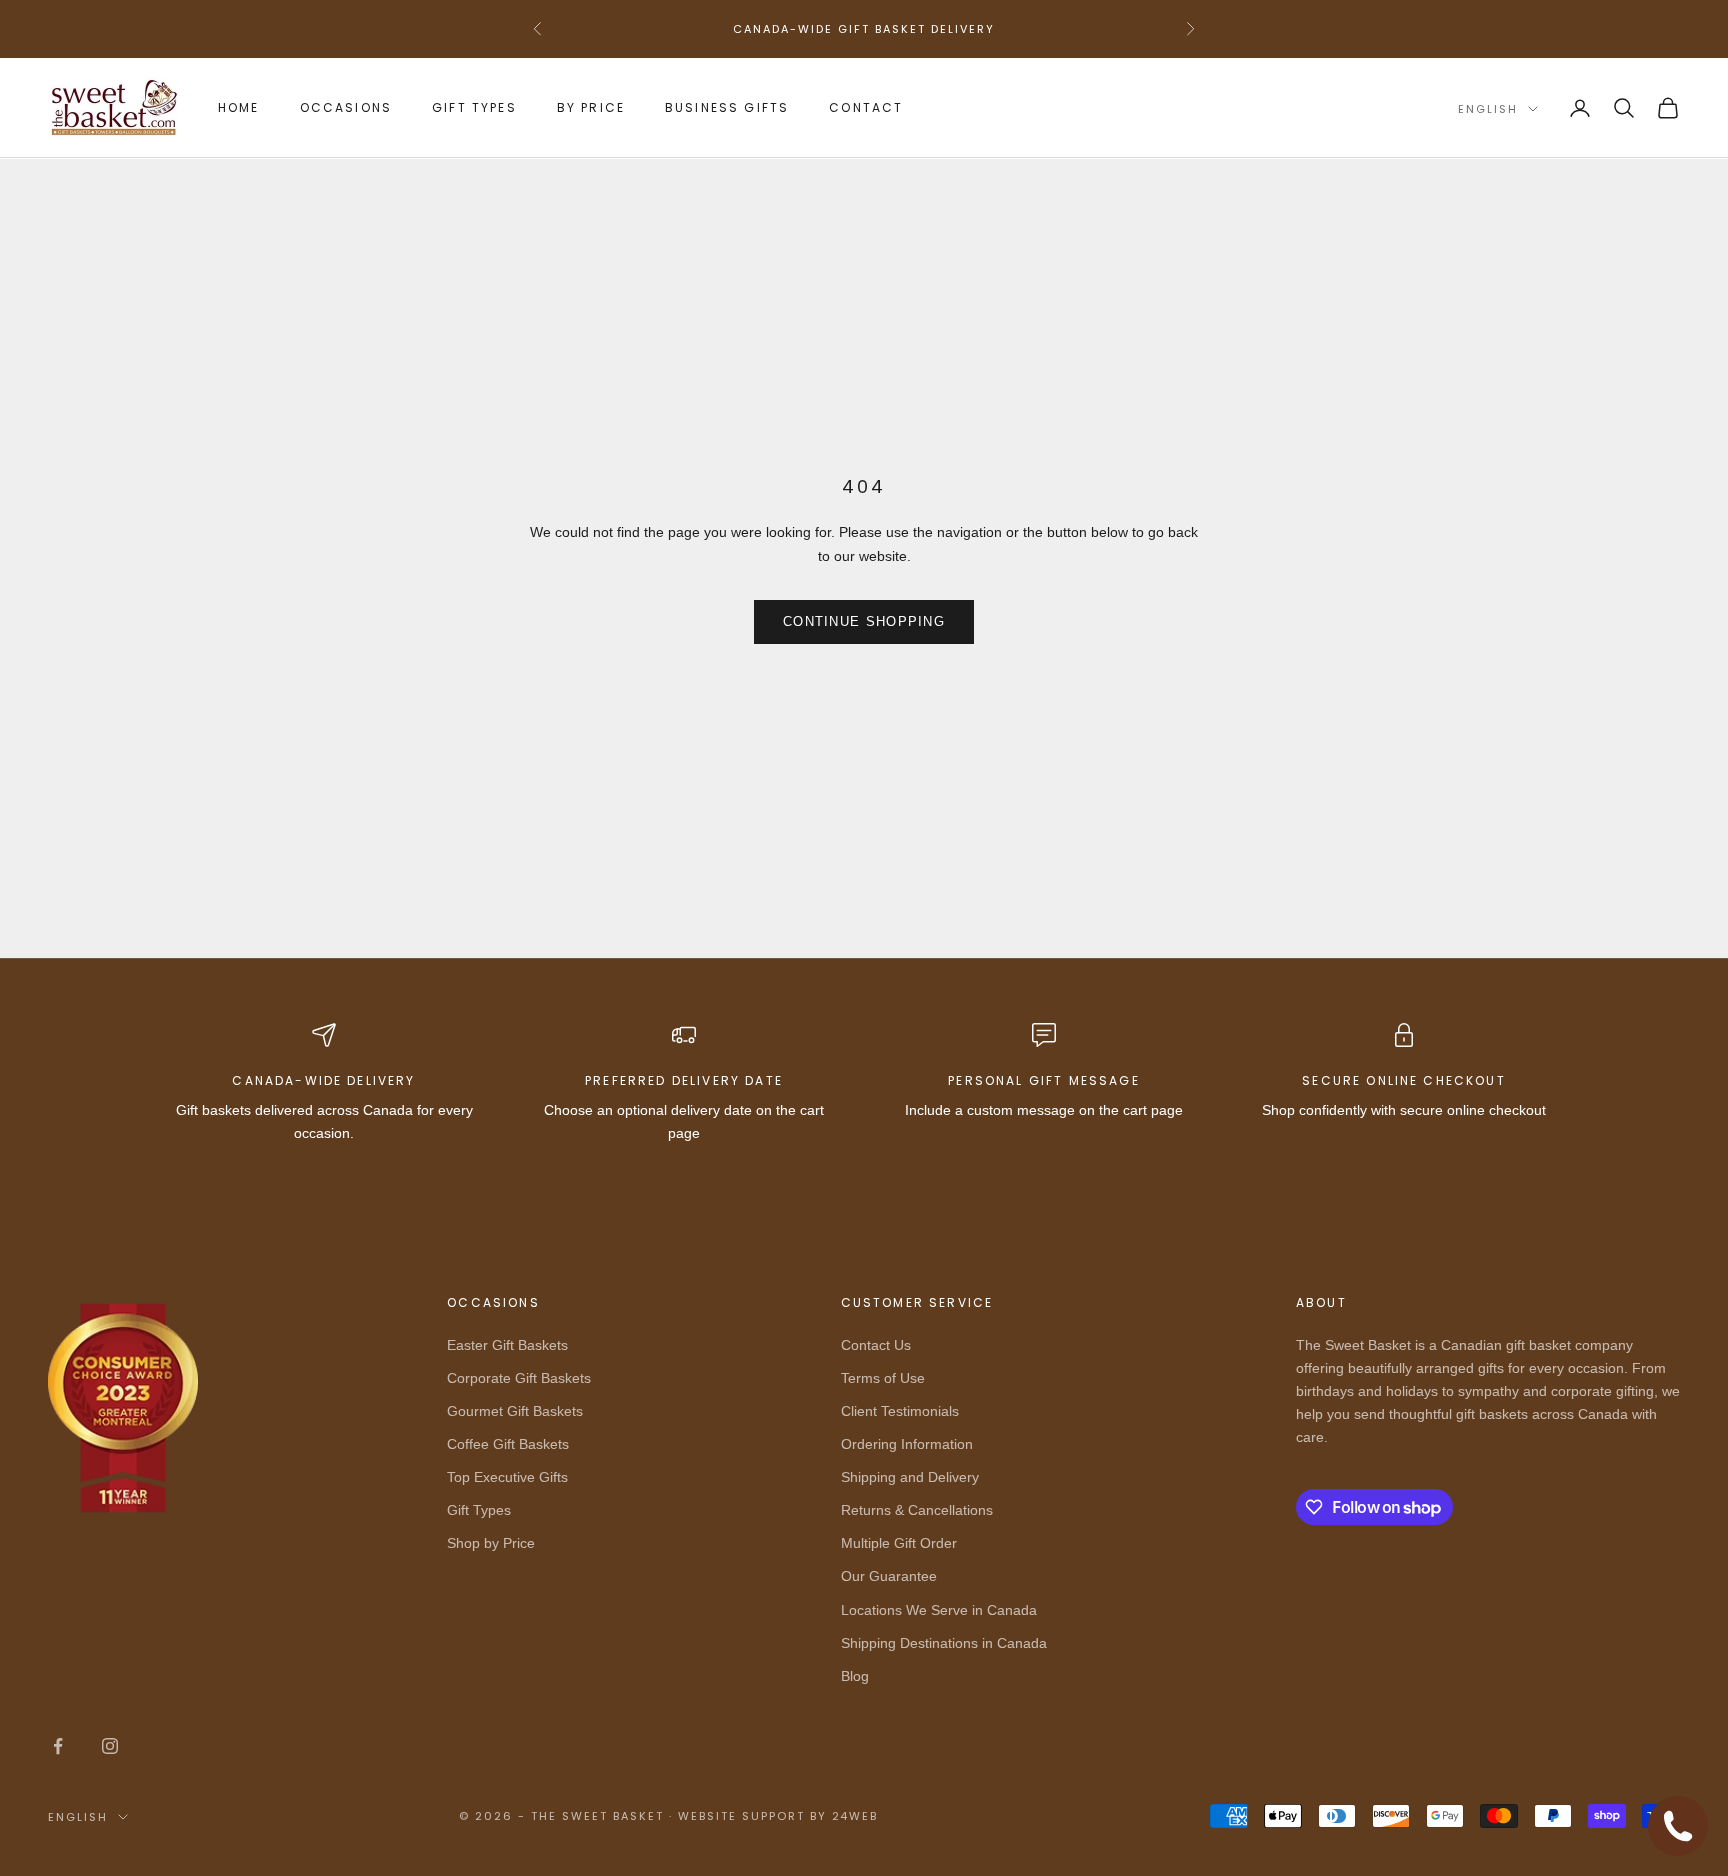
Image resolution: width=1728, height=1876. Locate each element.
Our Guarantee (889, 1576)
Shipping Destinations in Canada (944, 1643)
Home (239, 107)
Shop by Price (491, 1543)
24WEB (855, 1816)
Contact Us (876, 1345)
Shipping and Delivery (910, 1477)
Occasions (346, 107)
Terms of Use (883, 1378)
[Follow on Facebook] (58, 1746)
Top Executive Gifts (507, 1477)
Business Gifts (727, 107)
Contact (866, 107)
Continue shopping (864, 621)
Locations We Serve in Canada (939, 1610)
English (1488, 109)
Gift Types (474, 107)
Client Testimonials (900, 1411)
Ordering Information (907, 1444)
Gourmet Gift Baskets (515, 1411)
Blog (855, 1676)
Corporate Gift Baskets (519, 1378)
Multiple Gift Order (899, 1543)
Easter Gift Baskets (507, 1345)
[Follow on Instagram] (110, 1746)
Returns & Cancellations (917, 1510)
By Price (591, 107)
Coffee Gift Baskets (508, 1444)
